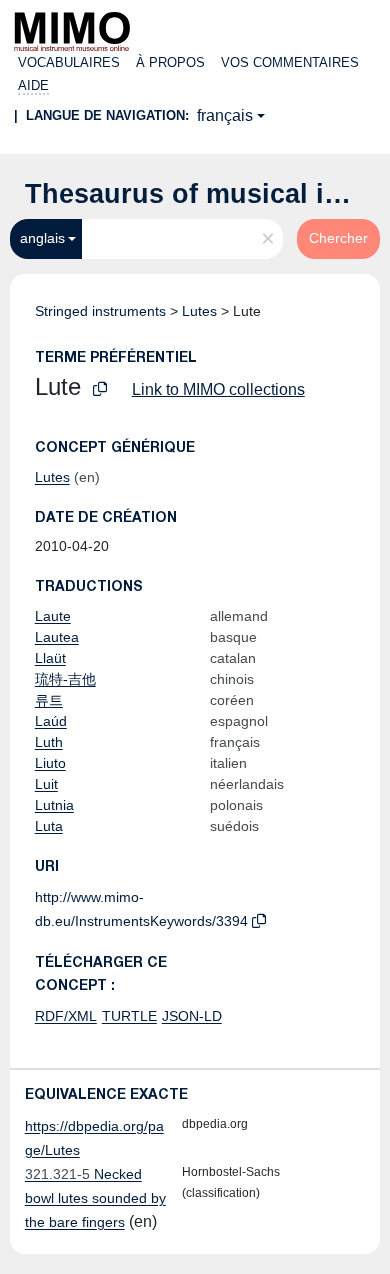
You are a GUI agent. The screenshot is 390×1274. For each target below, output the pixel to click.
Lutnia (54, 805)
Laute (53, 616)
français (225, 115)
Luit (46, 784)
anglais (42, 238)
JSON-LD (192, 1016)
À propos (170, 62)
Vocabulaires (69, 62)
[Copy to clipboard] (100, 389)
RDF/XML (66, 1016)
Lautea (57, 637)
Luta (49, 826)
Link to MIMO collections (218, 389)
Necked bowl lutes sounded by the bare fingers (95, 1198)
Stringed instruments (100, 311)
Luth (49, 742)
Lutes (199, 311)
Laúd (51, 721)
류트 (49, 700)
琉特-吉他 (65, 679)
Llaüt (50, 658)
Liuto (50, 763)
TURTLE (129, 1016)
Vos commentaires (290, 62)
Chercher (338, 238)
